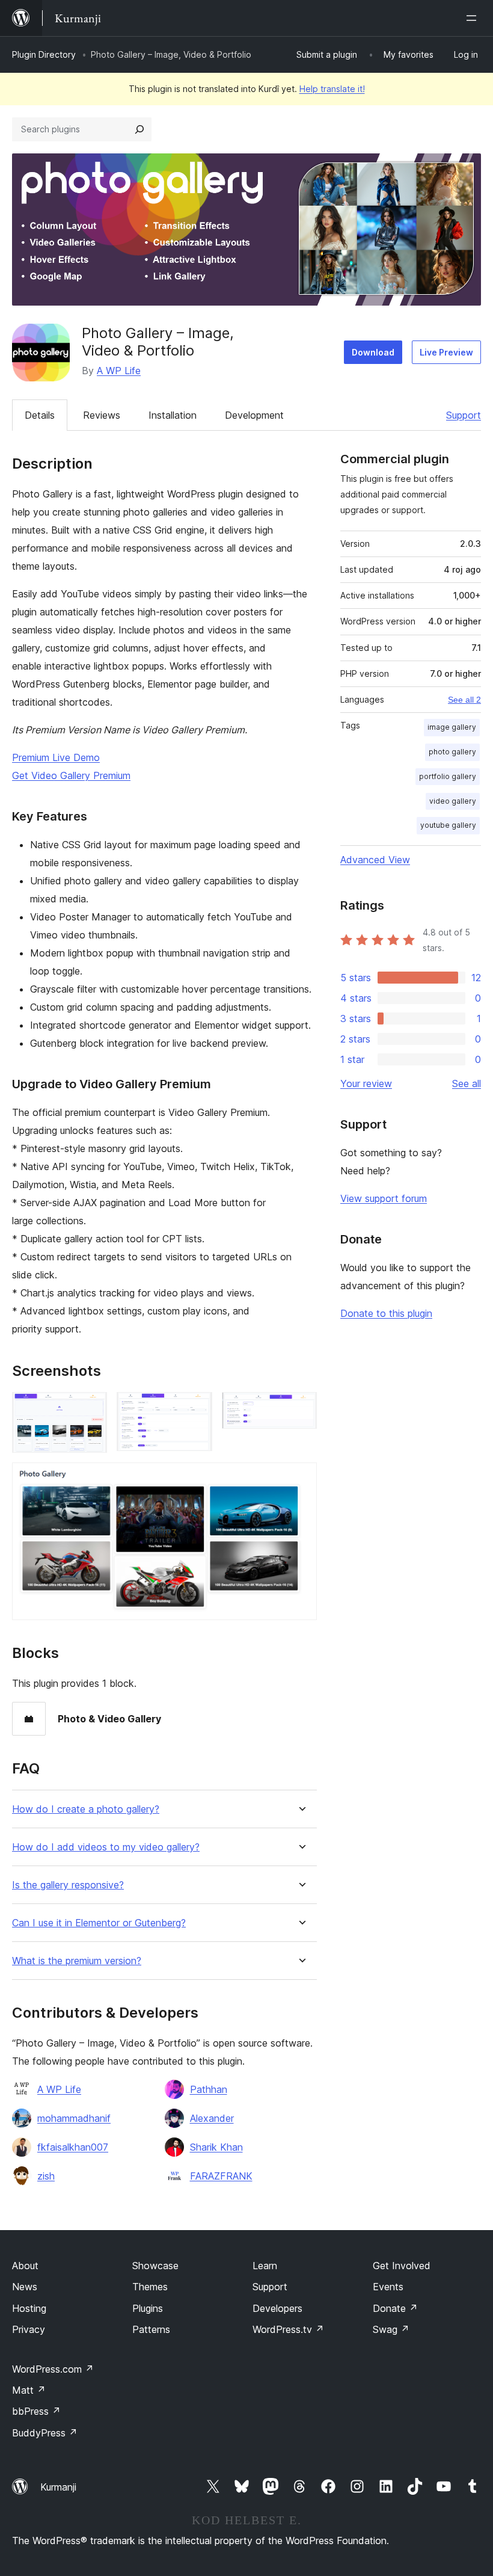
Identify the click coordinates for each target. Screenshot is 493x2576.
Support (464, 415)
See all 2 (464, 700)
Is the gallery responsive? (68, 1885)
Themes (150, 2287)
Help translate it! (332, 89)
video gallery (453, 801)
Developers (277, 2308)
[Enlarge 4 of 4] (301, 1479)
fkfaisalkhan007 (73, 2147)
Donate (395, 2308)
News (25, 2287)
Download (373, 352)
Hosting (29, 2308)
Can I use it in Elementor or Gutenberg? (99, 1923)
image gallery (452, 727)
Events (388, 2287)
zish (46, 2176)
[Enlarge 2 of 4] (196, 1408)
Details (40, 415)
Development (254, 415)
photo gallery (452, 752)
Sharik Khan (216, 2147)
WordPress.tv (288, 2329)
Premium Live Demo (56, 757)
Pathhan (209, 2089)
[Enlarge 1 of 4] (91, 1408)
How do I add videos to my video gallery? (106, 1847)
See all (467, 1083)
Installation (173, 415)
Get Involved (402, 2266)
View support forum (384, 1198)
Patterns (151, 2329)
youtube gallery (448, 825)
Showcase (155, 2266)
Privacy (29, 2329)
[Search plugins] (139, 129)
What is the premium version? (77, 1961)
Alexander (212, 2118)
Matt (29, 2390)
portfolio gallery (448, 776)
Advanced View (375, 860)
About (25, 2266)
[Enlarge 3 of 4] (301, 1408)
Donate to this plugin (386, 1313)
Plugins (148, 2308)
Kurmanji (58, 2487)
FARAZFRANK (221, 2176)
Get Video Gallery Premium (71, 775)
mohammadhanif (74, 2118)
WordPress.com (53, 2369)
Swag (391, 2329)
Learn (265, 2266)
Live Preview (446, 352)
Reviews (102, 415)
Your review (366, 1083)
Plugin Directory (44, 54)
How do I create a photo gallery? (86, 1809)
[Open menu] (474, 18)
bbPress (36, 2411)
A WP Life (119, 371)
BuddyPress (45, 2433)
